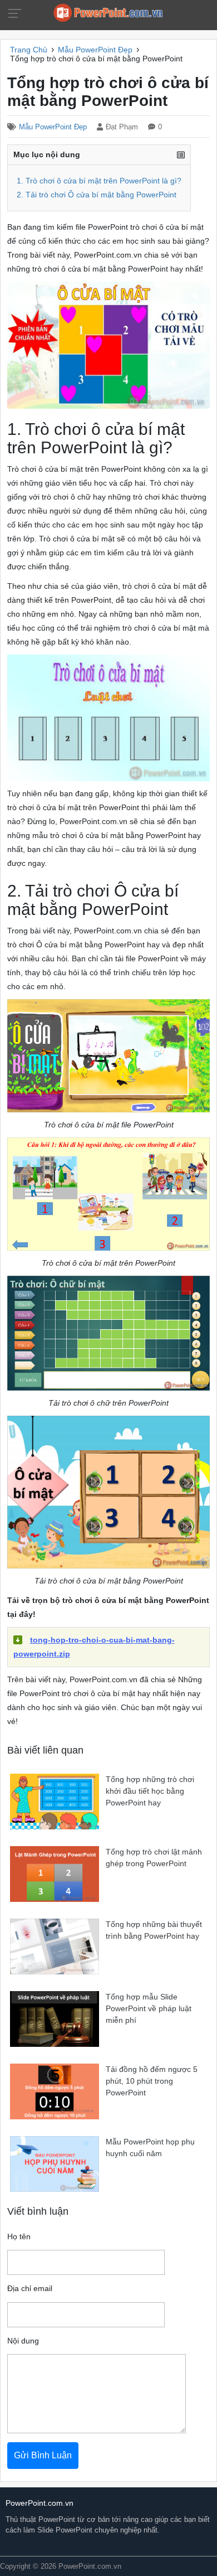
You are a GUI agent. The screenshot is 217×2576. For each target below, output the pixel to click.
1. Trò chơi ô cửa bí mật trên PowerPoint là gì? (99, 181)
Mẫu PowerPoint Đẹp (53, 127)
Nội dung (23, 2341)
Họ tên (19, 2237)
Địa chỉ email (30, 2289)
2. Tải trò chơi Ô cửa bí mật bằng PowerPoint (97, 195)
